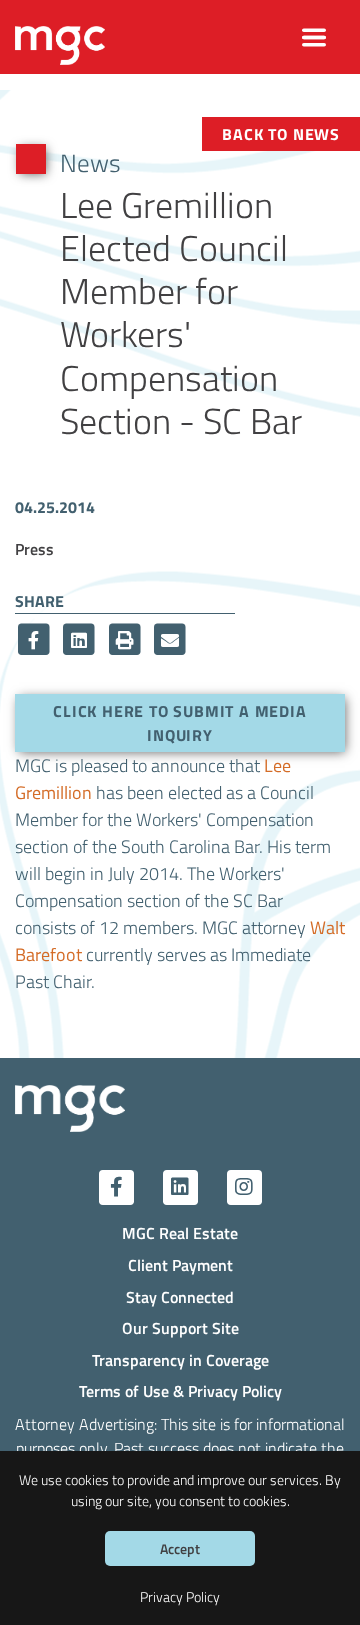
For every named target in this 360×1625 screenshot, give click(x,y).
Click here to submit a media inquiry (179, 722)
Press (34, 548)
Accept (180, 1548)
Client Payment (180, 1264)
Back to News (281, 133)
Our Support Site (180, 1327)
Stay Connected (180, 1296)
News (90, 162)
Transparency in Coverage (180, 1359)
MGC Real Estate (180, 1232)
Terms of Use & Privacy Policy (180, 1390)
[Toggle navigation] (314, 37)
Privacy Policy (180, 1596)
